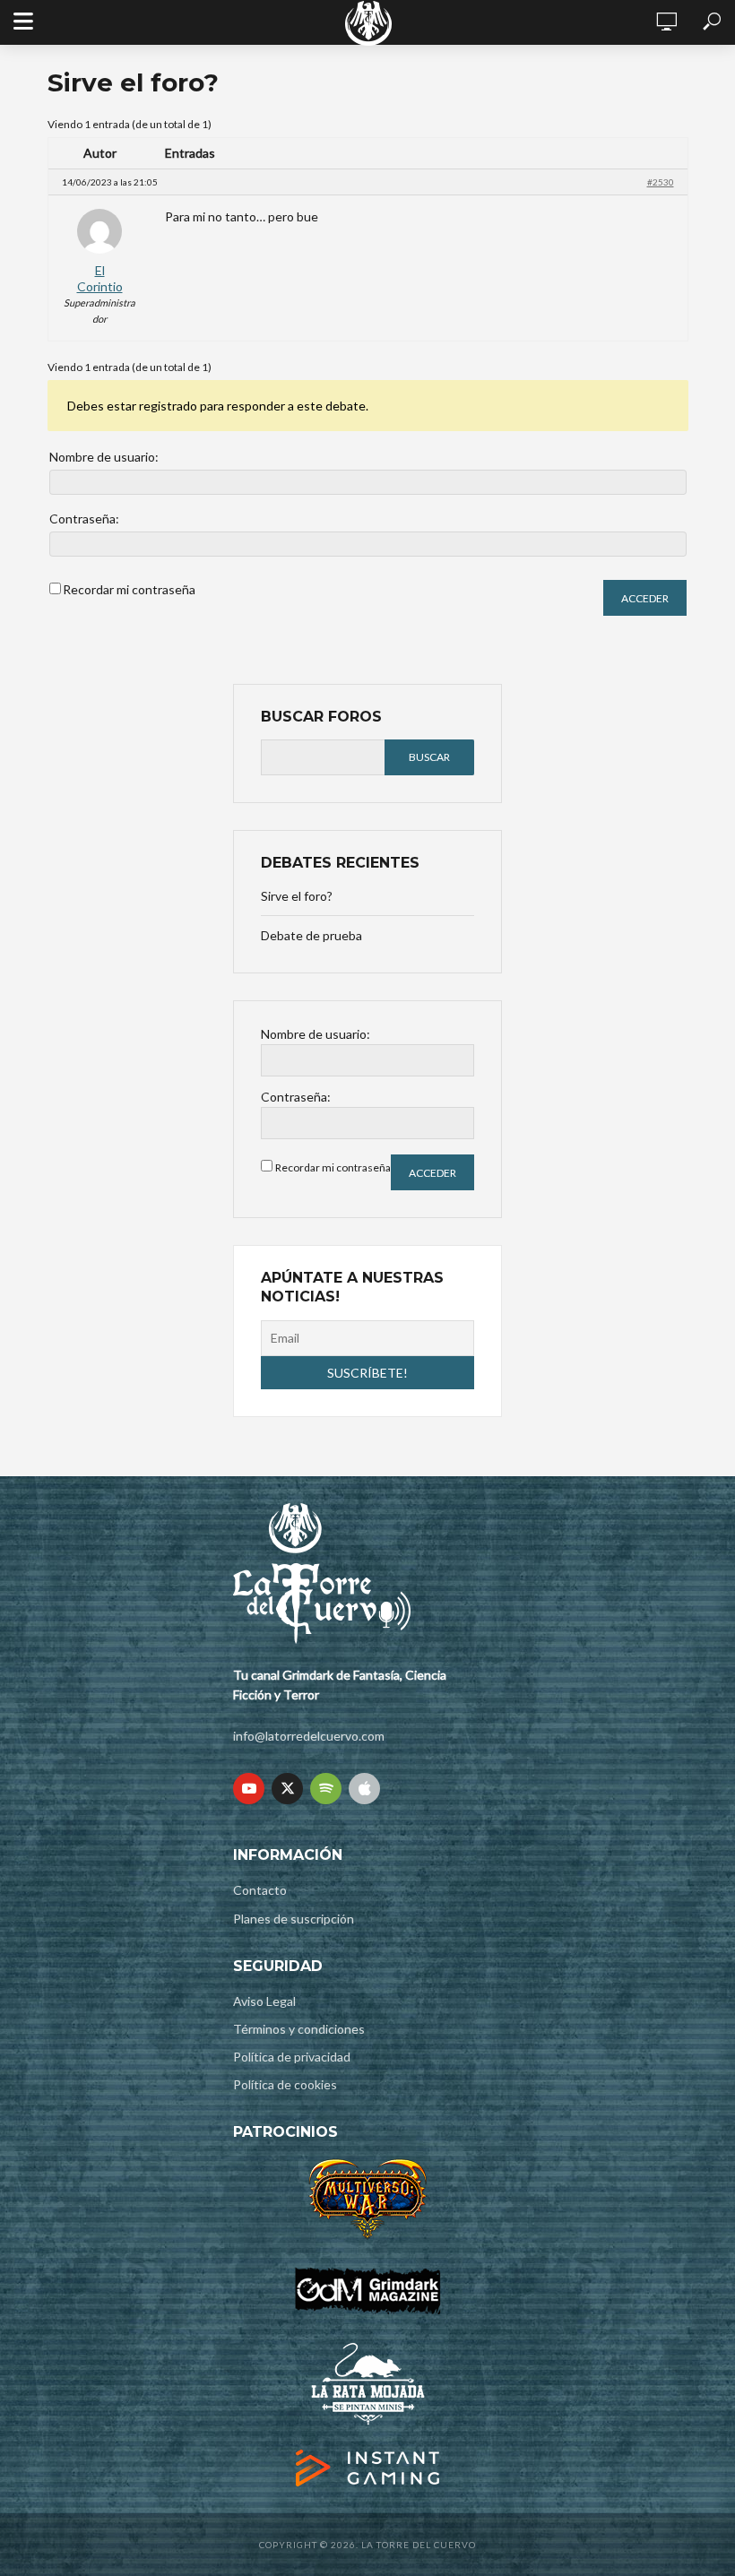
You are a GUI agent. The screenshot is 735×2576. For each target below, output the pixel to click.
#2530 (661, 182)
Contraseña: (84, 519)
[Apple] (364, 1789)
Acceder (645, 598)
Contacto (260, 1890)
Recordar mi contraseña (129, 589)
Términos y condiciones (299, 2029)
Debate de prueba (311, 935)
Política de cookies (285, 2084)
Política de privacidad (292, 2057)
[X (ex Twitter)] (287, 1789)
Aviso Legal (264, 2001)
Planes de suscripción (294, 1919)
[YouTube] (249, 1789)
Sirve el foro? (297, 896)
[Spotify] (326, 1789)
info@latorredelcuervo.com (309, 1736)
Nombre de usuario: (104, 457)
